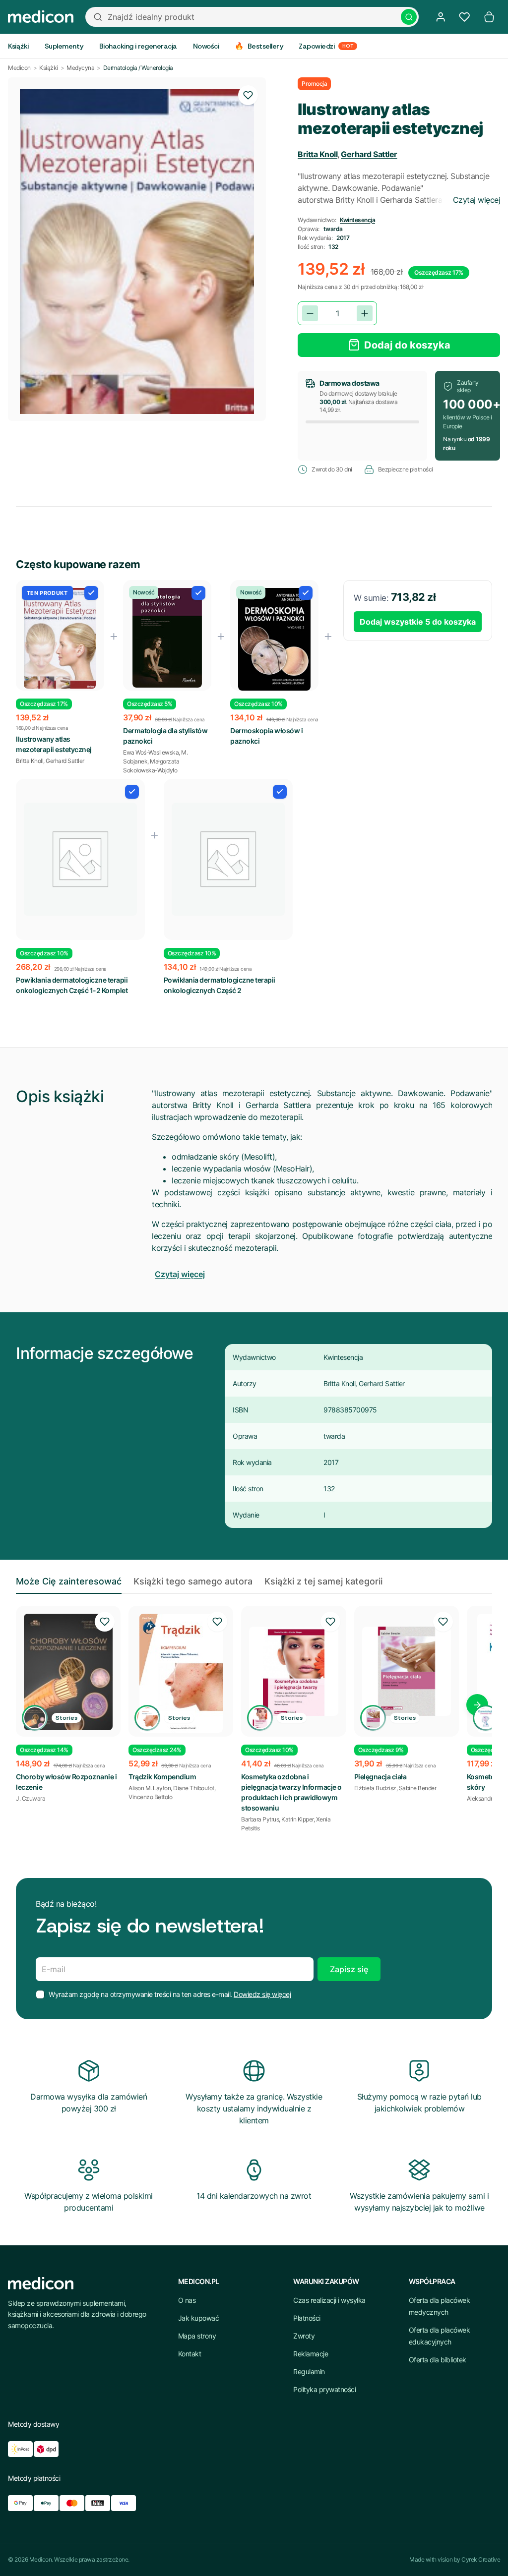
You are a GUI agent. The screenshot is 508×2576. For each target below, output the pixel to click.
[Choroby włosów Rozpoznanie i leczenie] (68, 1672)
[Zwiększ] (365, 313)
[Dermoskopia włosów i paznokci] (274, 640)
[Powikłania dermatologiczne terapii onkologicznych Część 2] (228, 859)
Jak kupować (199, 2318)
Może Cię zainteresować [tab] (69, 1581)
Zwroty (304, 2336)
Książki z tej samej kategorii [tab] (323, 1581)
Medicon (19, 68)
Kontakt (190, 2354)
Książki (49, 68)
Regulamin (309, 2371)
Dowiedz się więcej (262, 1994)
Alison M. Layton (150, 1788)
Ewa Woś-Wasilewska (151, 752)
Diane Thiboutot (194, 1788)
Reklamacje (311, 2354)
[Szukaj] (409, 17)
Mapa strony (197, 2336)
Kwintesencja (357, 220)
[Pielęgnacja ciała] (407, 1671)
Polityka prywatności (324, 2389)
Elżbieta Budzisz (375, 1788)
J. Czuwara (31, 1798)
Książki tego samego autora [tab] (193, 1581)
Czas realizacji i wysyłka (329, 2300)
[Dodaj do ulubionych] (248, 95)
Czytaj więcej (477, 200)
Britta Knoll (317, 154)
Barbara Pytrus (260, 1819)
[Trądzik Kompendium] (181, 1673)
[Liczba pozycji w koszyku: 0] (489, 17)
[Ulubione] (464, 17)
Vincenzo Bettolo (150, 1797)
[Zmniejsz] (310, 313)
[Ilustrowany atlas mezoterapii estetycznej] (60, 638)
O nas (187, 2300)
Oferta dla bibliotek (438, 2360)
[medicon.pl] (41, 17)
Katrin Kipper (297, 1819)
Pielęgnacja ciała (381, 1777)
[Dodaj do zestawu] (91, 593)
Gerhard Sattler (369, 154)
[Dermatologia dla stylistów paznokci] (167, 638)
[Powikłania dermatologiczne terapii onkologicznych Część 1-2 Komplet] (80, 859)
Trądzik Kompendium (162, 1777)
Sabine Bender (418, 1788)
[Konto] (441, 17)
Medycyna (80, 68)
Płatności (307, 2318)
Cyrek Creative (481, 2559)
